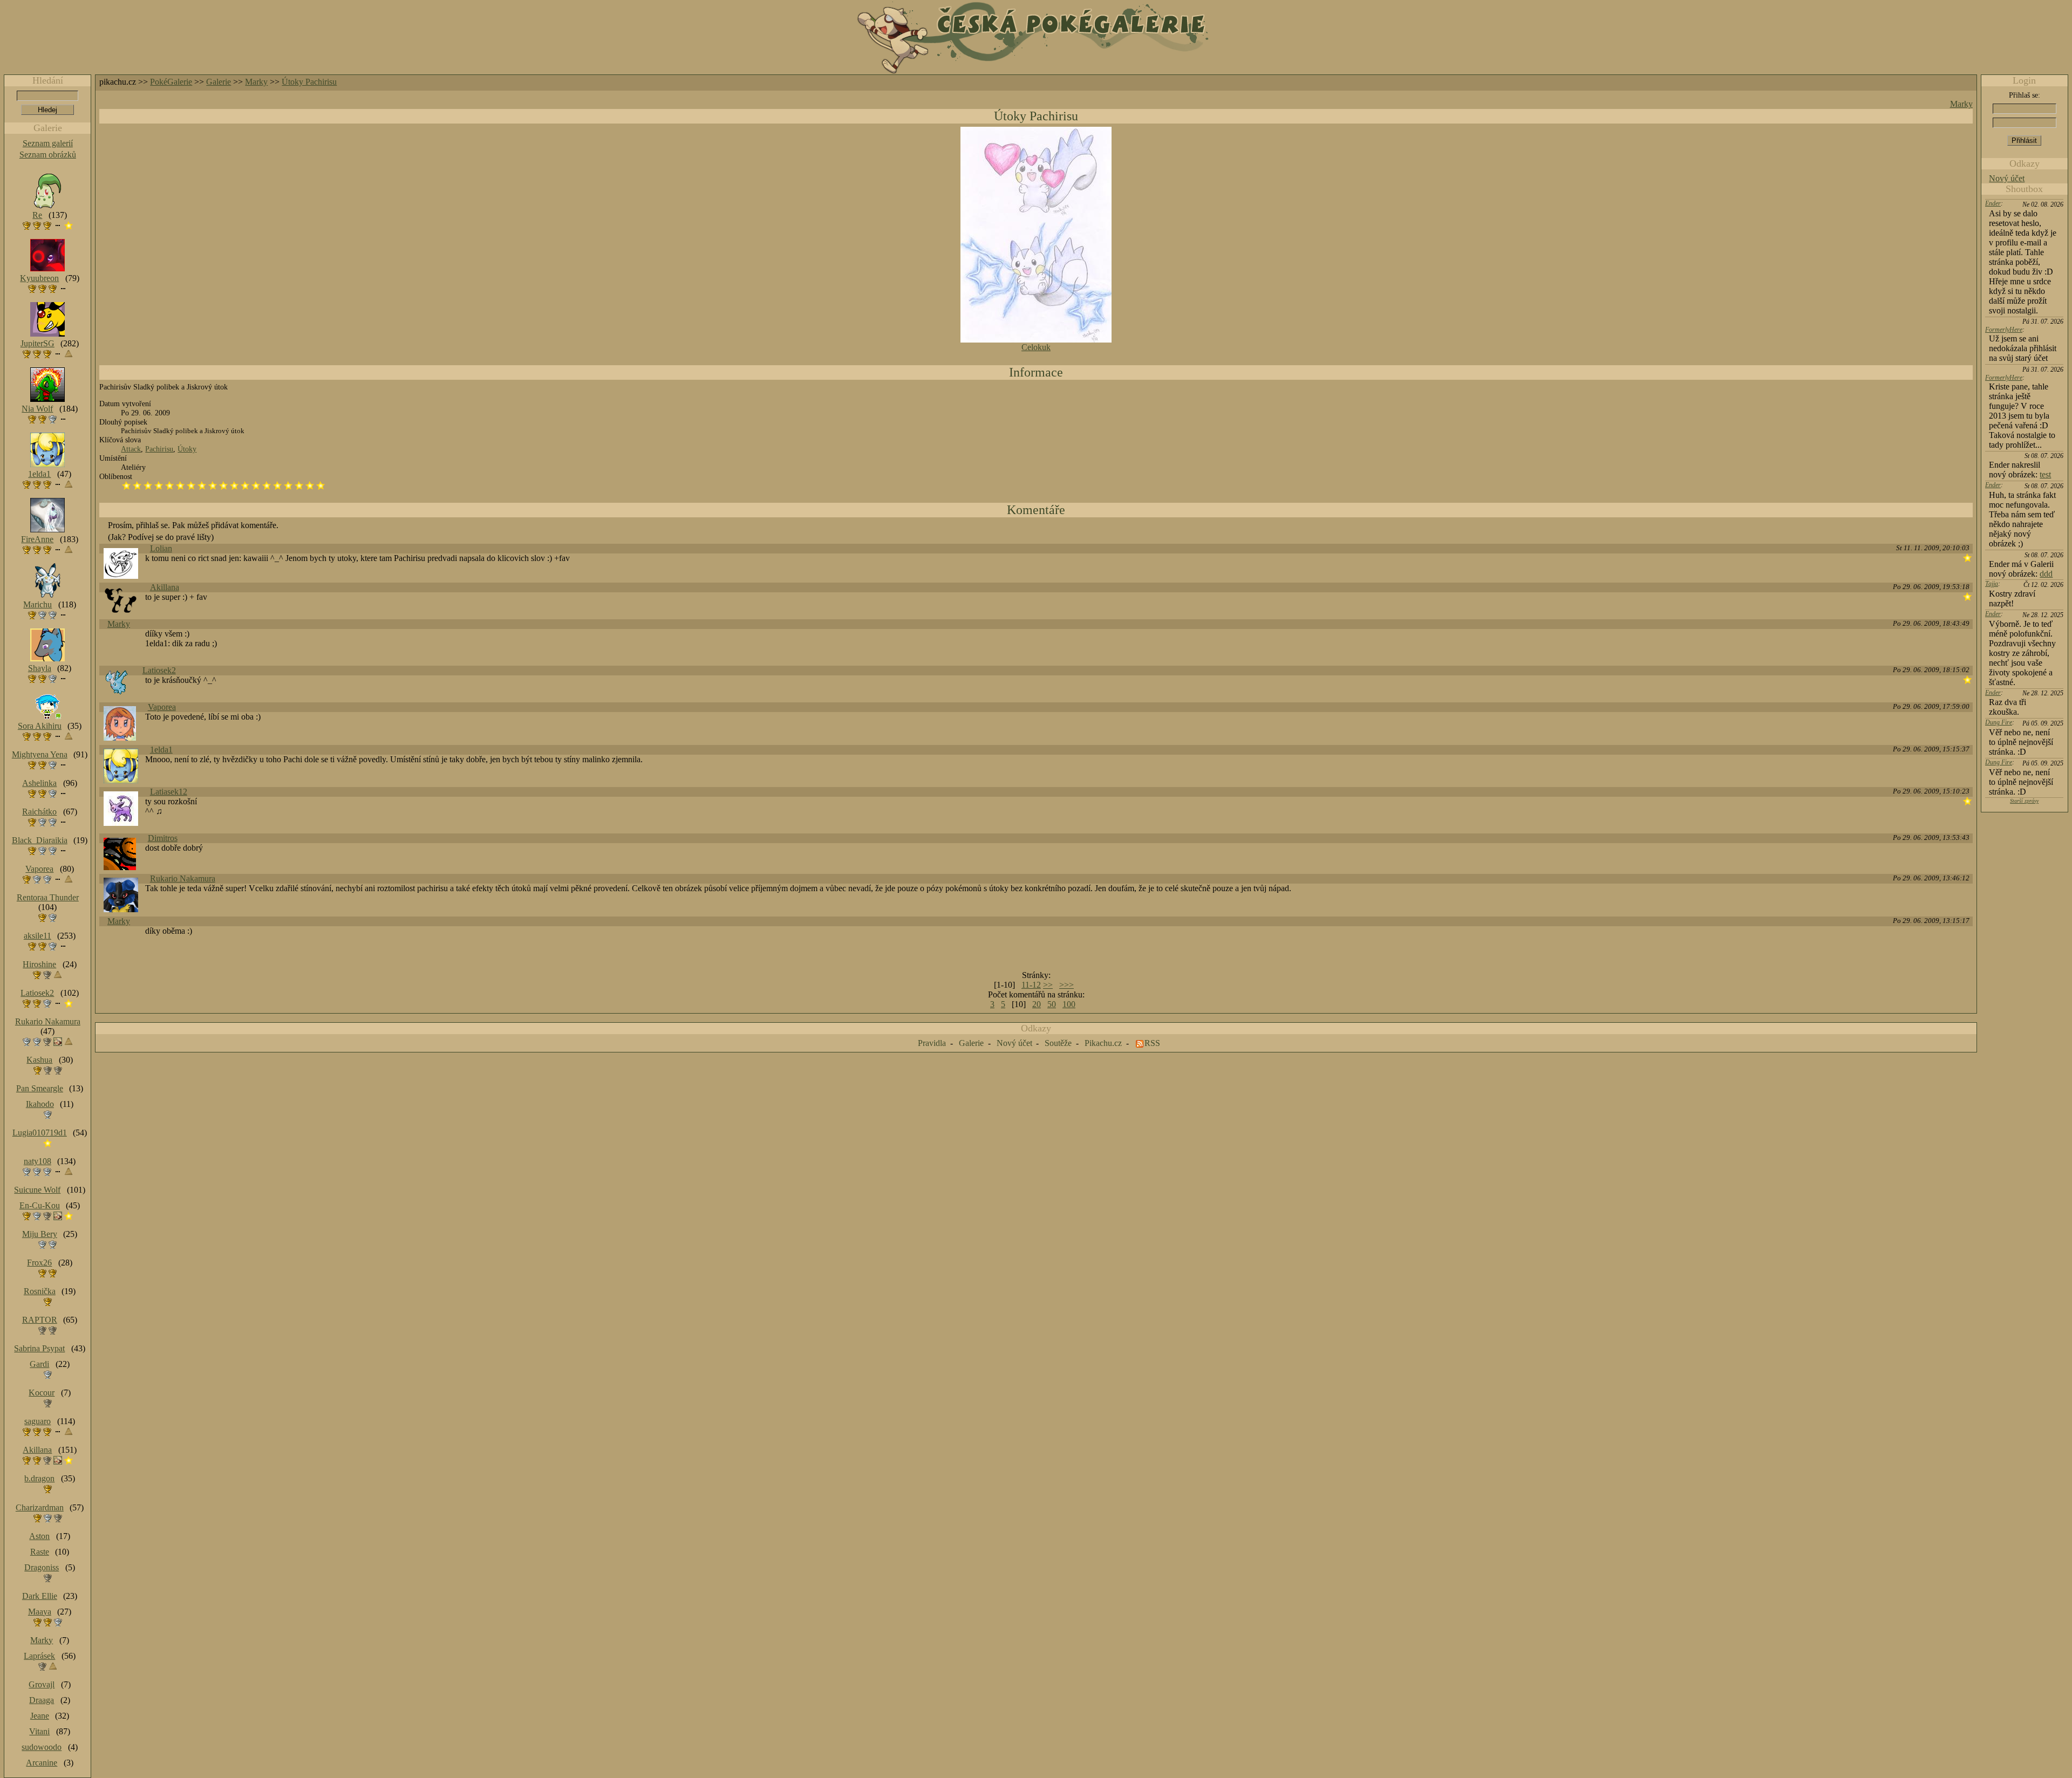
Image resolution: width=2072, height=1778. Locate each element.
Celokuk (1036, 347)
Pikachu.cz (1103, 1043)
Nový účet (2007, 178)
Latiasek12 (169, 792)
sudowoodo (42, 1747)
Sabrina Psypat (39, 1348)
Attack (131, 449)
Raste (40, 1552)
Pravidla (932, 1043)
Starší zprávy (2024, 801)
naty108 (38, 1161)
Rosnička (40, 1291)
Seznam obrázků (48, 155)
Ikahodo (40, 1104)
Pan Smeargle (40, 1088)
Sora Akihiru (40, 726)
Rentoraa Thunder (48, 897)
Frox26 (39, 1263)
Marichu (38, 604)
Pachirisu (159, 449)
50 (1052, 1004)
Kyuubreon (39, 278)
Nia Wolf (37, 409)
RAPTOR (40, 1320)
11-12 (1031, 985)
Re (37, 215)
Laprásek (39, 1656)
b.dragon (39, 1478)
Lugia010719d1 (40, 1133)
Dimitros (163, 838)
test (2045, 474)
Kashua (39, 1060)
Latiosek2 (159, 670)
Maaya (40, 1612)
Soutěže (1058, 1043)
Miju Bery (40, 1234)
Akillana (165, 587)
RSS (1152, 1043)
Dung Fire (1999, 722)
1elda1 (161, 750)
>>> (1066, 985)
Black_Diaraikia (40, 840)
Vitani (39, 1731)
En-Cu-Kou (40, 1205)
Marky (256, 82)
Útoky (187, 449)
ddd (2046, 574)
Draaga (42, 1700)
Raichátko (39, 812)
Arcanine (42, 1763)
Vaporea (162, 707)
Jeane (40, 1716)
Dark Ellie (40, 1596)
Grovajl (42, 1684)
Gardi (39, 1364)
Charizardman (40, 1507)
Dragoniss (42, 1567)
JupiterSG (38, 343)
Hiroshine (39, 964)
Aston (39, 1536)
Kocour (42, 1393)
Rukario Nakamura (183, 878)
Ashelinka (39, 783)
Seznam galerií (48, 143)
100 (1069, 1004)
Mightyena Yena (40, 754)
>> (1048, 985)
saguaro (38, 1421)
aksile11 (38, 936)
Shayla (40, 668)
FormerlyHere (2004, 330)
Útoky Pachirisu (309, 82)
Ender (1993, 203)
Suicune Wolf (37, 1190)
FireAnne (37, 539)
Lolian (161, 548)
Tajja (1992, 584)
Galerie (219, 82)
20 (1037, 1004)
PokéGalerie (171, 82)
